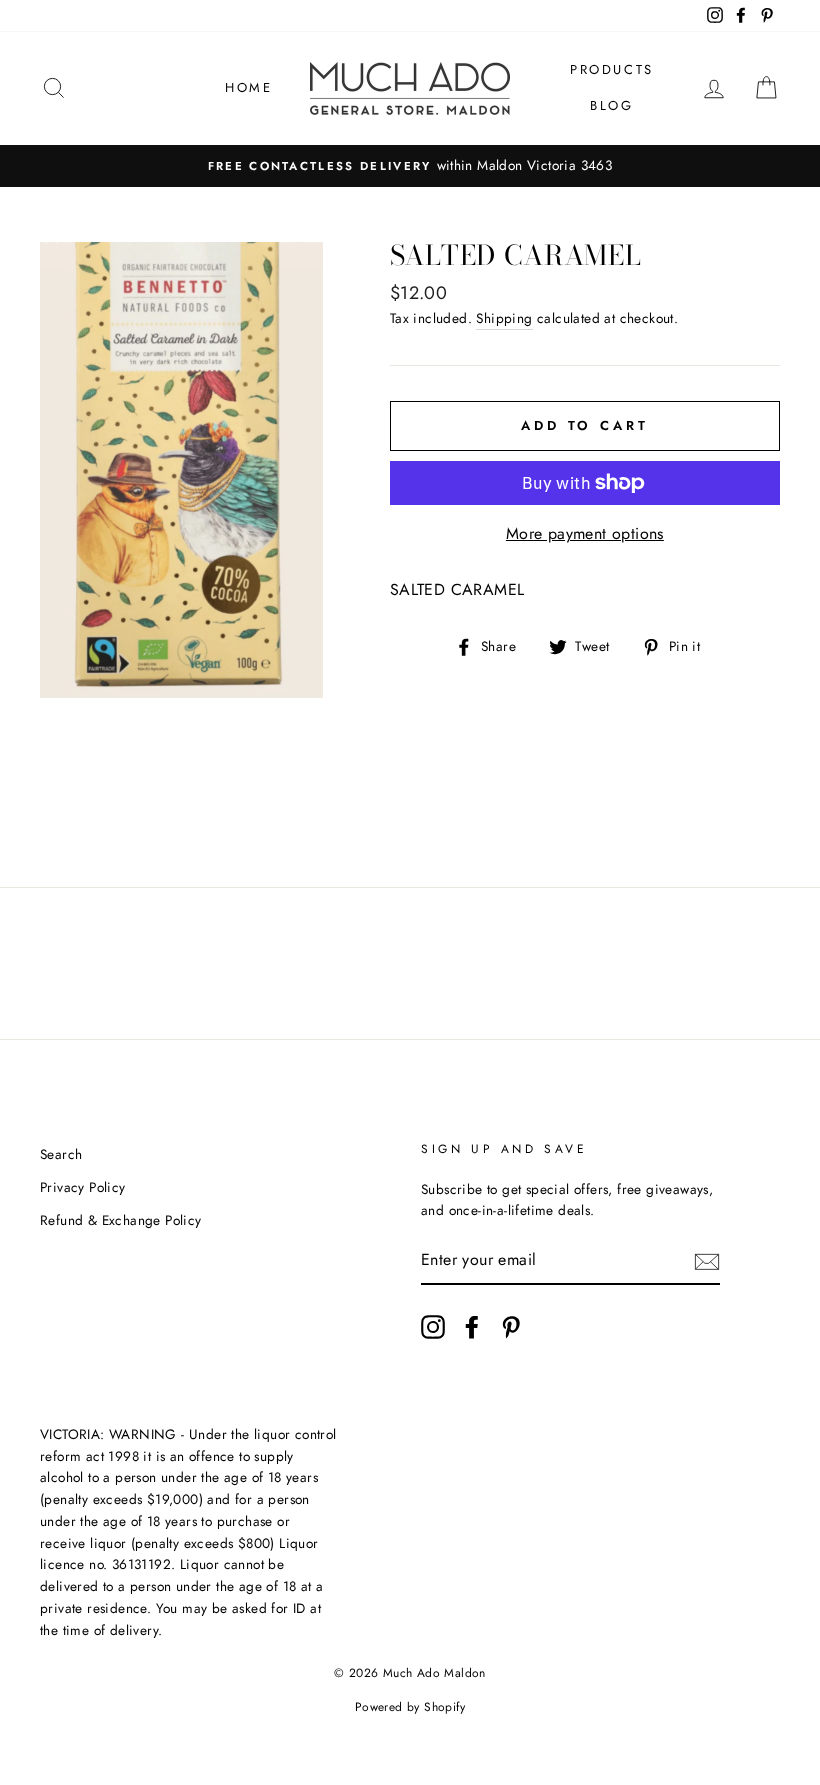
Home (248, 87)
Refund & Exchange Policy (121, 1220)
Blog (611, 105)
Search (61, 1154)
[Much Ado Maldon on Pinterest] (511, 1327)
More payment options (585, 533)
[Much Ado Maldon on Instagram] (433, 1327)
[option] (410, 166)
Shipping (504, 318)
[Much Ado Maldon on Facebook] (472, 1327)
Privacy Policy (83, 1187)
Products (612, 69)
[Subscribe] (707, 1261)
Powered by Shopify (410, 1707)
